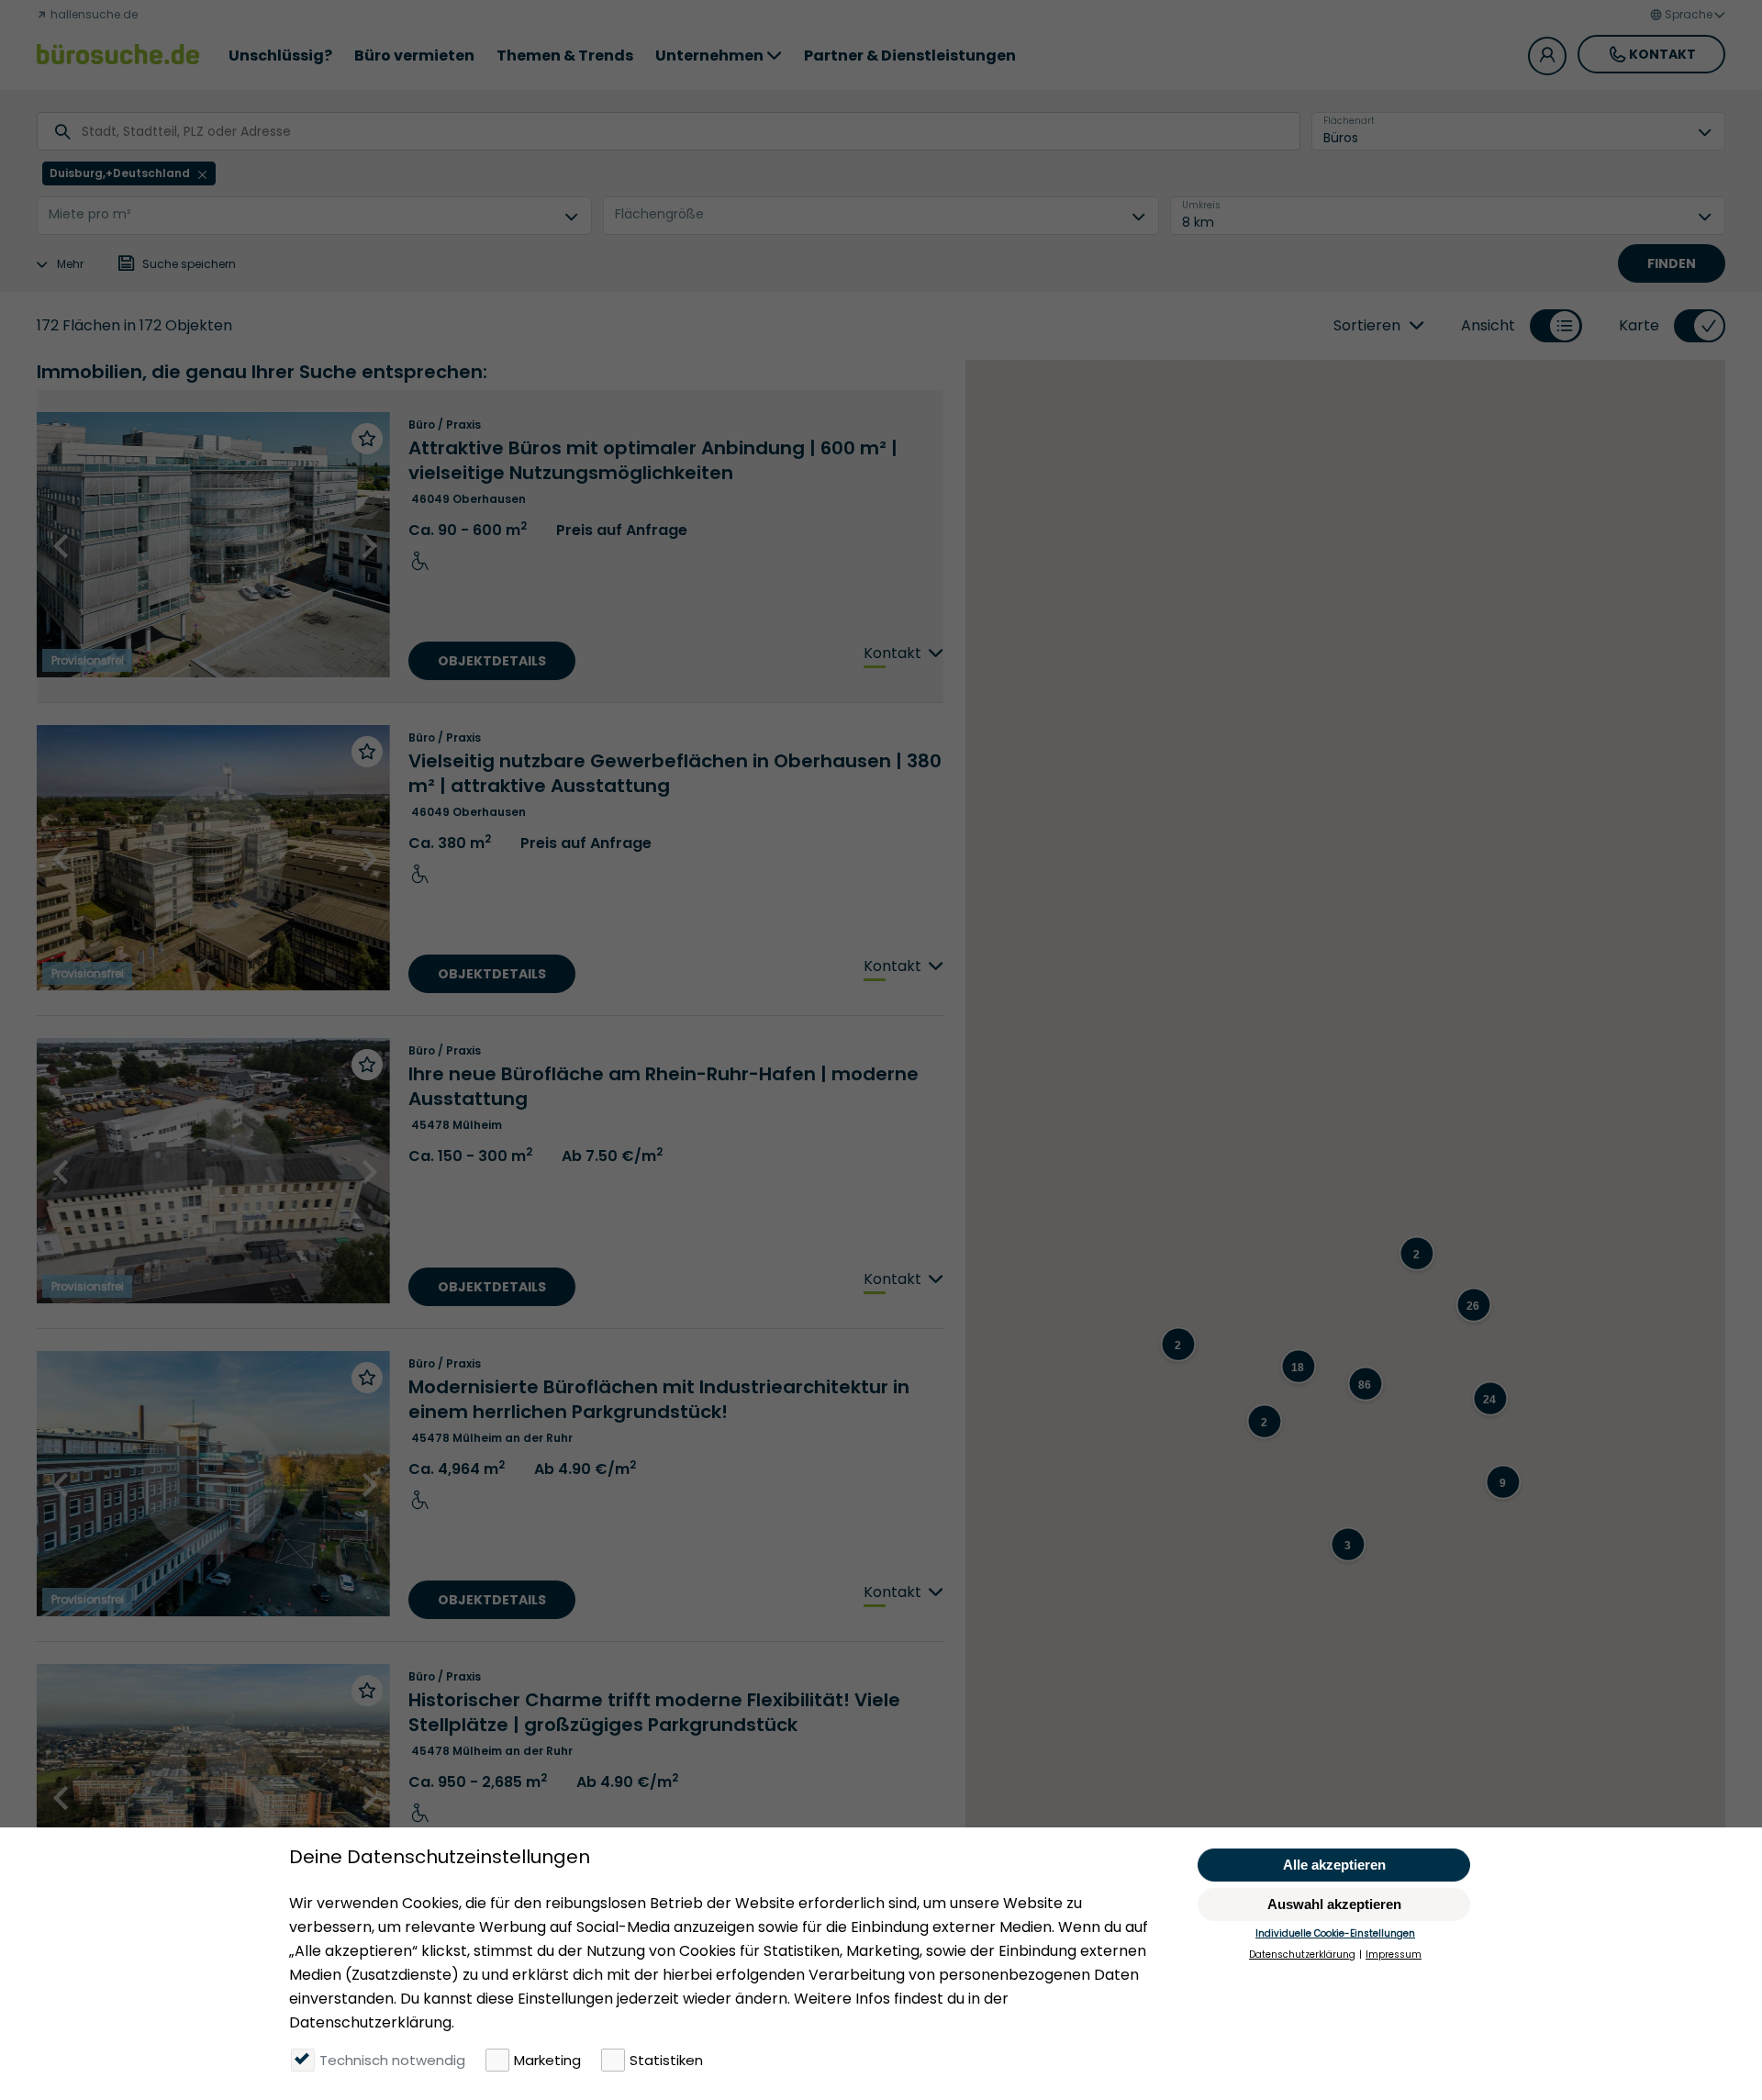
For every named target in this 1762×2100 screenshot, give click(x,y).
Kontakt (1662, 54)
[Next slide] (368, 546)
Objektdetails (492, 661)
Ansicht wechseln (1556, 341)
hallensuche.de (93, 14)
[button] (1473, 1284)
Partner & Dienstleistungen (910, 56)
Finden (1672, 263)
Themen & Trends (565, 56)
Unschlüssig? (280, 56)
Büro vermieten (414, 56)
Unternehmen (709, 56)
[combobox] (84, 132)
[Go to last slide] (62, 546)
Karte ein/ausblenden (1700, 341)
